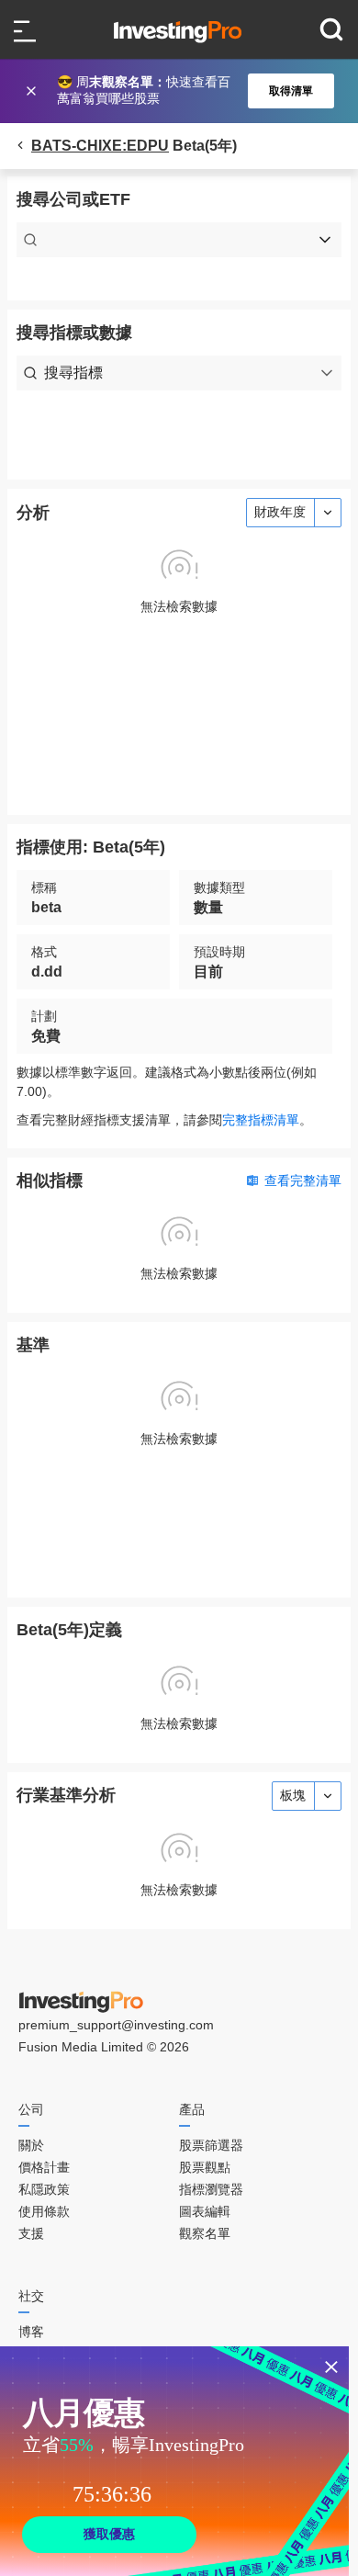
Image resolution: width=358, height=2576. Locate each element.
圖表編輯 (205, 2211)
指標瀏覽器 (211, 2189)
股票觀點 (205, 2167)
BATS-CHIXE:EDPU (100, 146)
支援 (31, 2233)
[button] (188, 91)
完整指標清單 (261, 1120)
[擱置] (33, 91)
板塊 (293, 1795)
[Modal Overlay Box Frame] (174, 2461)
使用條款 (44, 2211)
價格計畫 (44, 2167)
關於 (31, 2145)
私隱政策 (44, 2189)
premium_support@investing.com (116, 2025)
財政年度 (280, 512)
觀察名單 (205, 2233)
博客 (31, 2332)
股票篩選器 (211, 2145)
